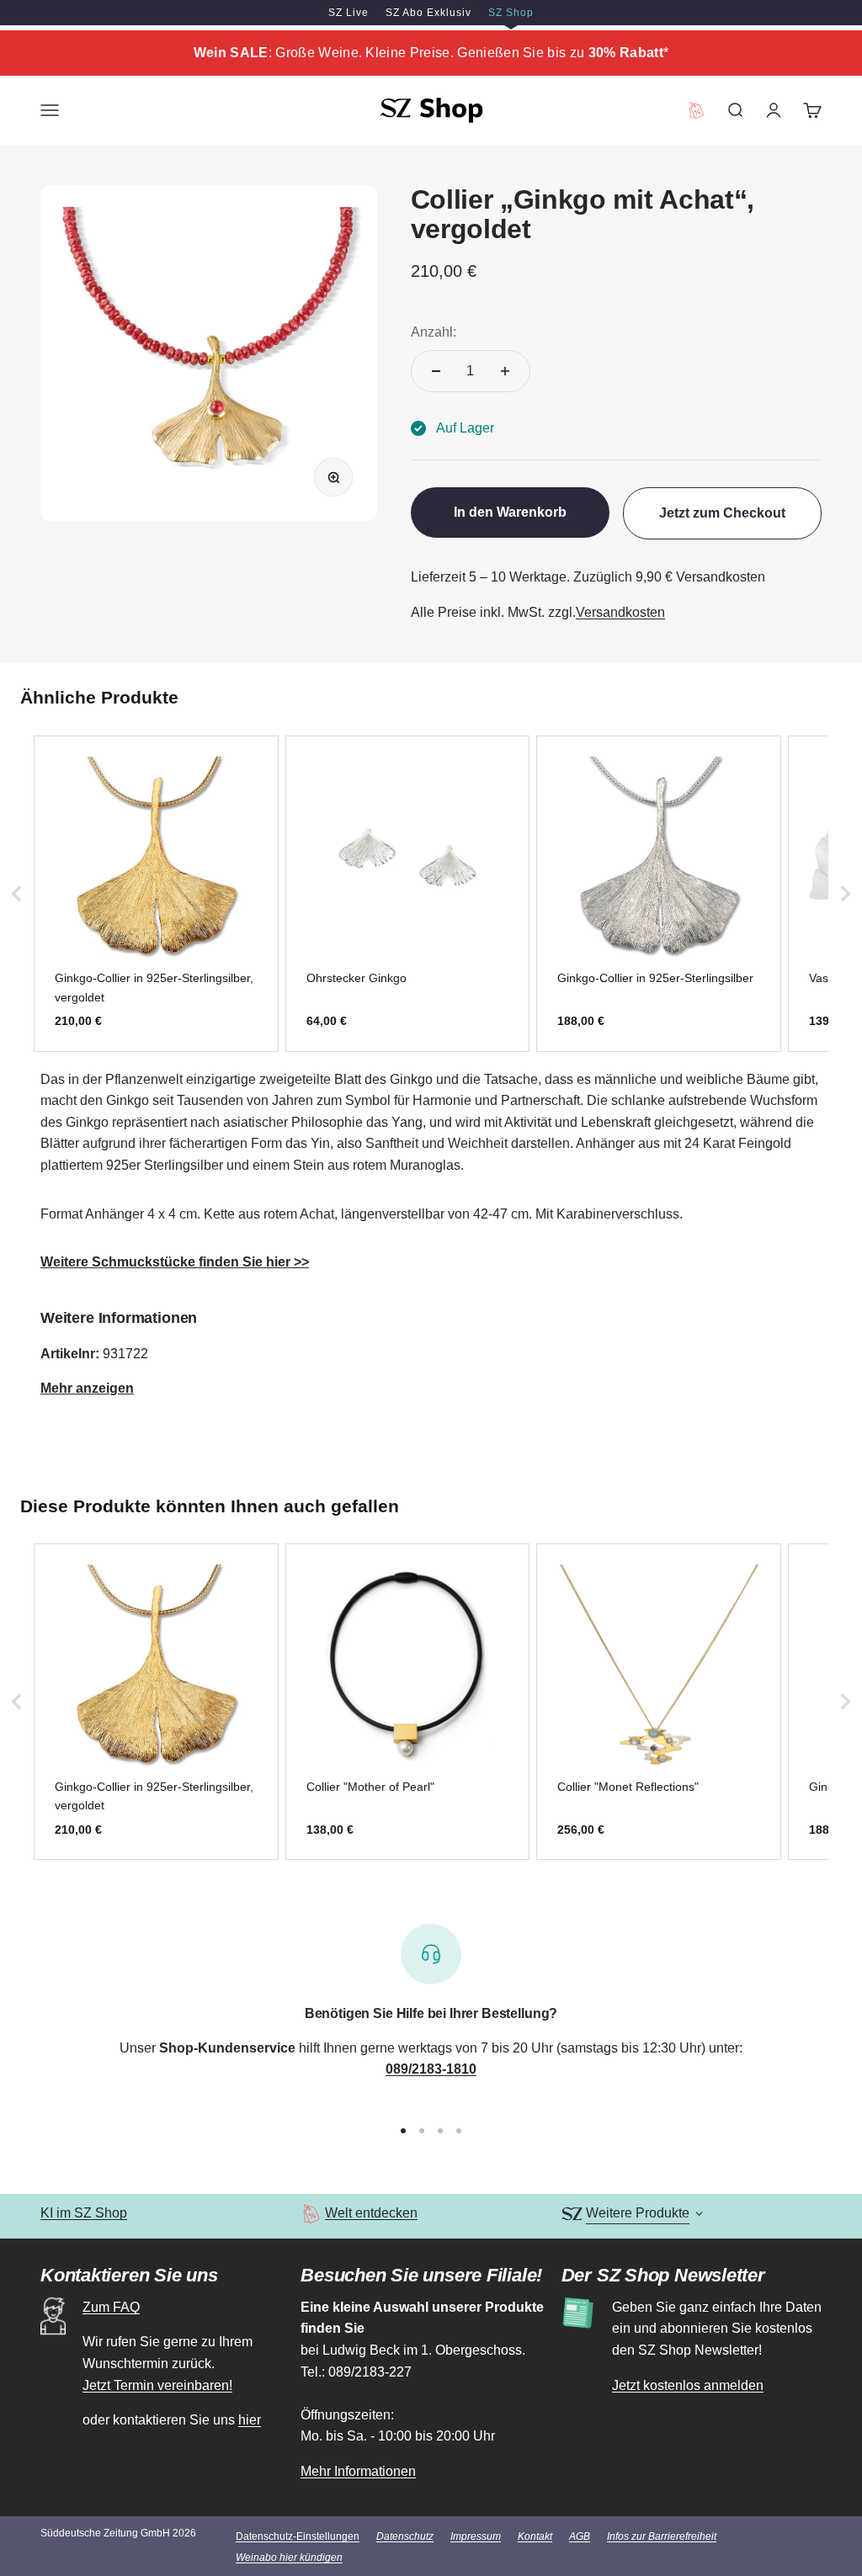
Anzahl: (434, 332)
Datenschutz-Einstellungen (298, 2536)
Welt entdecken (371, 2213)
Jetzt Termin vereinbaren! (157, 2385)
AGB (580, 2536)
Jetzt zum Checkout (722, 513)
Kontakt (535, 2536)
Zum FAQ (111, 2307)
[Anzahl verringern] (436, 371)
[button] (17, 894)
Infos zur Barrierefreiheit (662, 2536)
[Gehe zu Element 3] (440, 2131)
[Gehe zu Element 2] (422, 2131)
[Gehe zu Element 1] (403, 2131)
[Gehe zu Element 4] (459, 2131)
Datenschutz (405, 2536)
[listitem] (156, 894)
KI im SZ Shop (84, 2213)
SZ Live (349, 13)
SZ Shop (511, 13)
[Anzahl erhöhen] (505, 371)
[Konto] (774, 110)
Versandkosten (620, 612)
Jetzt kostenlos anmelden (688, 2385)
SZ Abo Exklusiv (428, 13)
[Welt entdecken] (311, 2214)
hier (250, 2420)
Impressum (476, 2536)
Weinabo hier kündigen (289, 2557)
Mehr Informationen (358, 2471)
